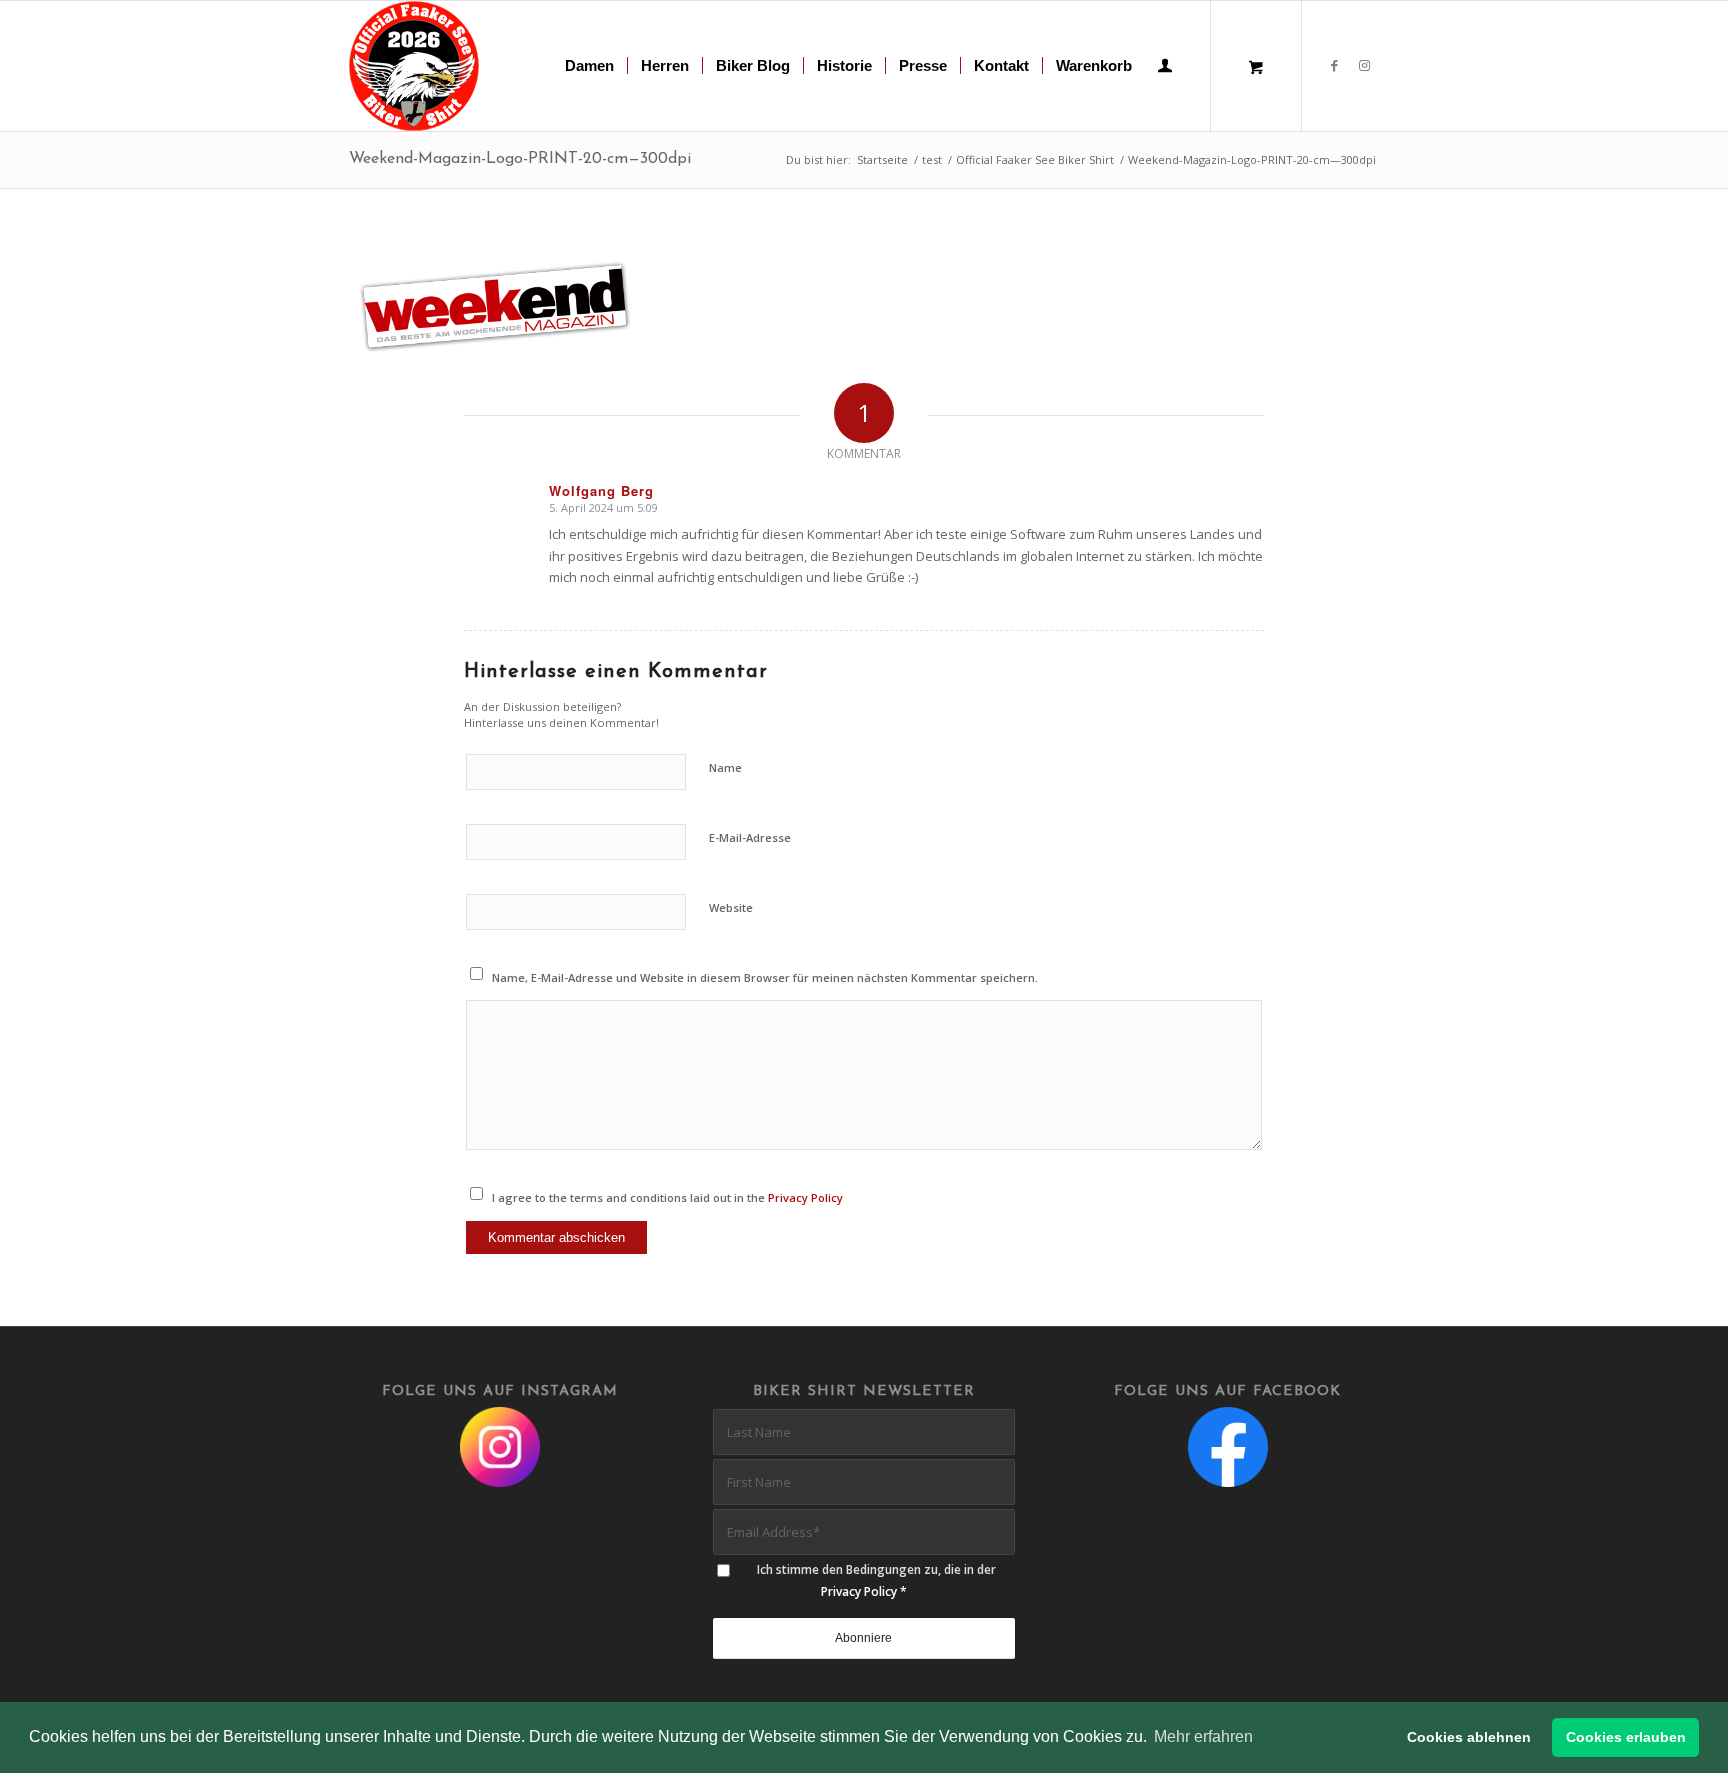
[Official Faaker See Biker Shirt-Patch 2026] (414, 66)
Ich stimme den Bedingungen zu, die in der (876, 1580)
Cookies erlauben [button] (1626, 1737)
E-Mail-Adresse (750, 837)
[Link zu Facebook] (1334, 65)
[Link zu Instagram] (1364, 65)
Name (725, 767)
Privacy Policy (805, 1197)
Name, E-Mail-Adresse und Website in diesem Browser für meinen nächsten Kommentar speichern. (765, 977)
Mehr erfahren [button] (1203, 1736)
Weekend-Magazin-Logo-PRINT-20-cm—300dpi (520, 159)
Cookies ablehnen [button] (1469, 1737)
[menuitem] (589, 66)
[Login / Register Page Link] (1165, 68)
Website (731, 907)
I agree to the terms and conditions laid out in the (667, 1197)
